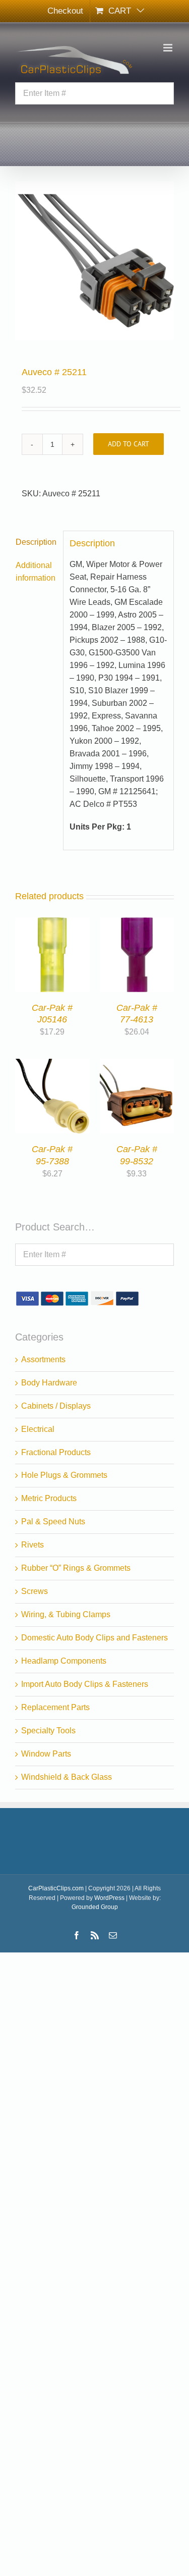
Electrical (38, 1429)
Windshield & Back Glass (67, 1777)
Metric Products (49, 1498)
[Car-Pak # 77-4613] (137, 923)
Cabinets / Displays (56, 1406)
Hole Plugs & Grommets (64, 1475)
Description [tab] (36, 542)
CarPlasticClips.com (56, 1888)
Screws (35, 1591)
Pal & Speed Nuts (53, 1522)
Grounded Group (95, 1907)
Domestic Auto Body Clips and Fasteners (94, 1638)
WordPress (109, 1898)
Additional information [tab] (36, 572)
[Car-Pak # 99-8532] (137, 1065)
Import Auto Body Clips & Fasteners (85, 1684)
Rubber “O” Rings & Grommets (76, 1568)
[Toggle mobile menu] (169, 48)
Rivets (33, 1545)
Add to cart (129, 444)
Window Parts (46, 1754)
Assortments (43, 1359)
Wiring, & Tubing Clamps (66, 1614)
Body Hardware (49, 1383)
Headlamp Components (64, 1661)
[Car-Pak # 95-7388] (52, 1065)
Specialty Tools (48, 1731)
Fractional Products (56, 1452)
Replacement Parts (55, 1707)
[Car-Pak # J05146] (52, 923)
